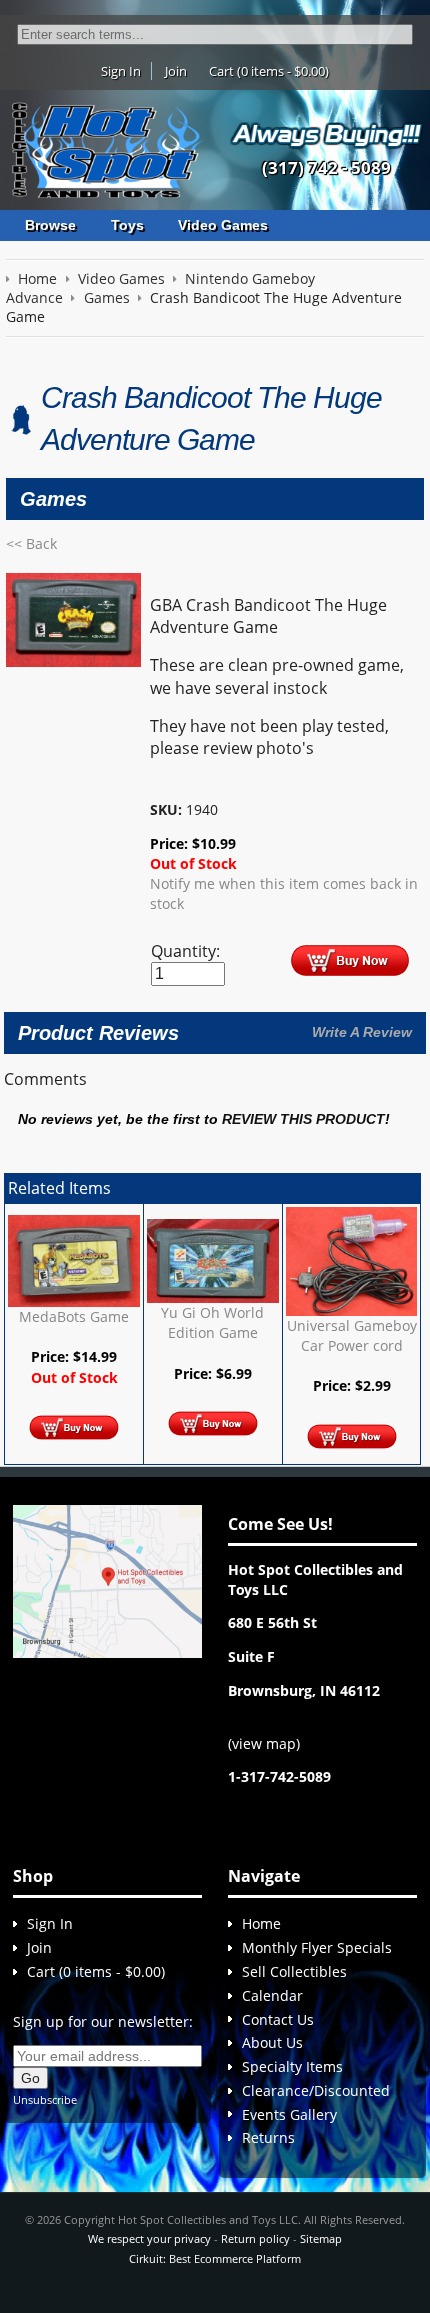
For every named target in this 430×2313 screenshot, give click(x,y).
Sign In (121, 71)
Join (176, 71)
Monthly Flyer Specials (317, 1947)
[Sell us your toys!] (327, 134)
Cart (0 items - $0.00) (269, 71)
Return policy (255, 2238)
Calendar (272, 1995)
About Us (272, 2042)
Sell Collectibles (294, 1971)
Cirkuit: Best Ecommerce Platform (215, 2258)
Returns (268, 2137)
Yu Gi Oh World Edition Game (212, 1322)
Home (261, 1923)
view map (264, 1743)
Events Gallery (289, 2114)
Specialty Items (292, 2066)
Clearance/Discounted (316, 2090)
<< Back (31, 543)
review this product (303, 1119)
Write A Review (362, 1032)
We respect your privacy (149, 2238)
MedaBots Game (74, 1316)
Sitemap (321, 2238)
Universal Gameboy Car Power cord (352, 1335)
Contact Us (278, 2019)
